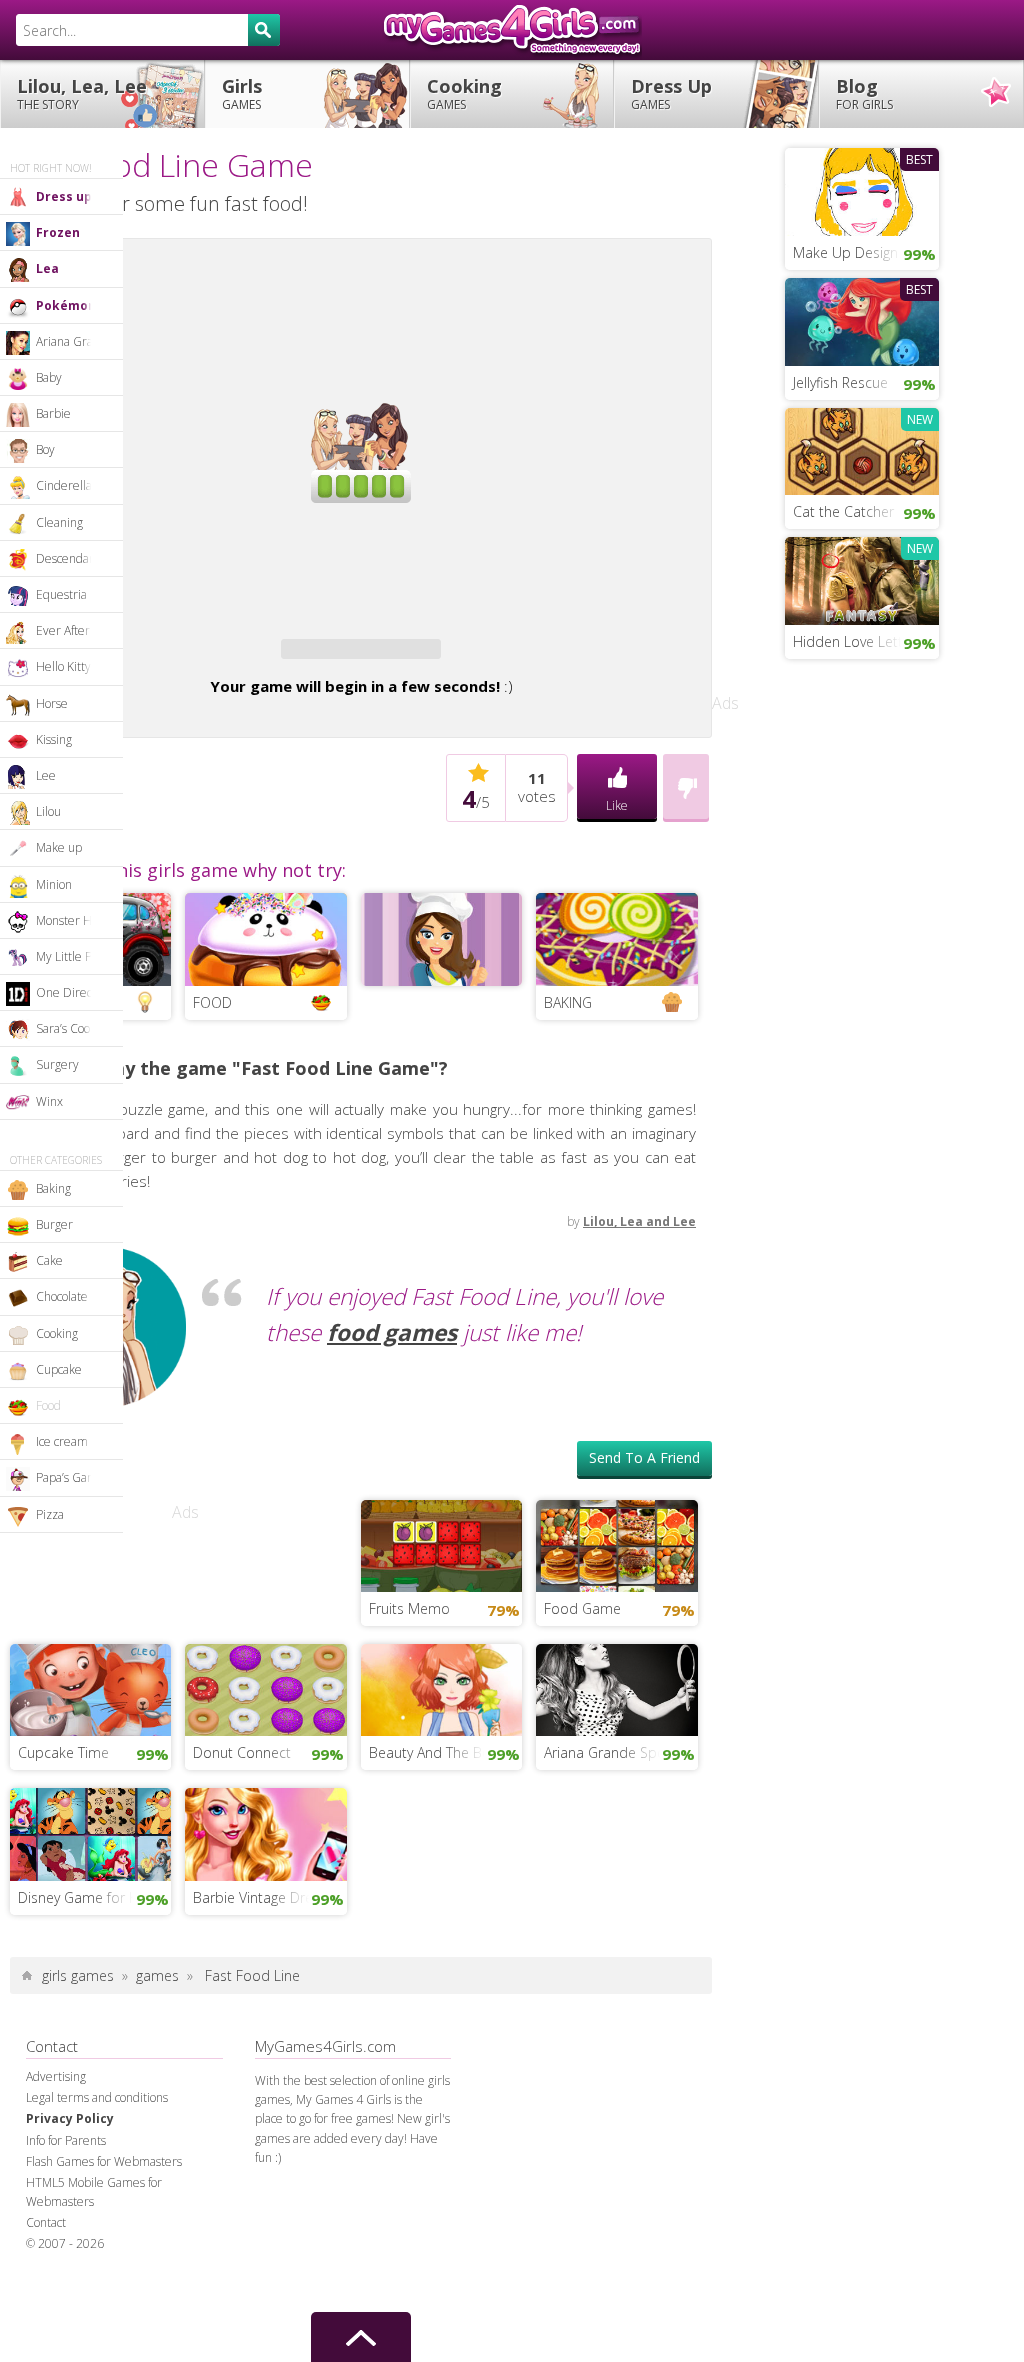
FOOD (212, 1150)
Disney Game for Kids (87, 2045)
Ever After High (77, 630)
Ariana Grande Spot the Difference (620, 1900)
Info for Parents (66, 2288)
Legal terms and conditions (97, 2245)
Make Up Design (845, 252)
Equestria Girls (75, 594)
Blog (864, 93)
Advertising (56, 2224)
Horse (52, 703)
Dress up (64, 196)
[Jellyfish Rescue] (862, 320)
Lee (46, 775)
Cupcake (59, 1369)
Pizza (50, 1514)
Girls (242, 93)
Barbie (53, 413)
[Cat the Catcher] (862, 449)
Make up (59, 847)
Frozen (58, 232)
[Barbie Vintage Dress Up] (265, 1980)
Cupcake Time (63, 1900)
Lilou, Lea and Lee (639, 1369)
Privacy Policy (70, 2266)
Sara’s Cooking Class (79, 1028)
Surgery (57, 1064)
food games (392, 1480)
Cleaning (59, 522)
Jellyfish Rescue (840, 382)
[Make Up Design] (862, 190)
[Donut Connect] (265, 1836)
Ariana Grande (75, 341)
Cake (49, 1260)
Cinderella (64, 485)
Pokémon (66, 305)
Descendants (70, 558)
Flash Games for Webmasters (104, 2309)
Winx (49, 1101)
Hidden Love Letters (858, 641)
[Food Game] (616, 1692)
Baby (49, 377)
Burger (54, 1224)
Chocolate (62, 1296)
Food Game (582, 1756)
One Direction (74, 992)
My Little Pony (73, 956)
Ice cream (62, 1441)
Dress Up (671, 93)
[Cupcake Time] (90, 1836)
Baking (53, 1188)
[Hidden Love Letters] (862, 579)
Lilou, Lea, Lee (82, 93)
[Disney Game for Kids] (90, 1980)
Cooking (464, 93)
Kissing (54, 739)
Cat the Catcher (843, 511)
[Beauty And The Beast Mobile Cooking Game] (441, 1836)
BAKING (568, 1150)
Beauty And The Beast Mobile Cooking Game (445, 1900)
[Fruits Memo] (441, 1692)
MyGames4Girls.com (512, 30)
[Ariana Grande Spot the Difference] (616, 1836)
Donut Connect (242, 1900)
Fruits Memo (409, 1756)
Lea (47, 268)
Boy (45, 449)
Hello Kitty (63, 666)
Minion (54, 884)
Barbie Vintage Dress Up (269, 2045)
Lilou (48, 811)
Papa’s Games (73, 1477)
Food (48, 1405)
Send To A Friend (644, 1605)
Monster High (72, 920)
